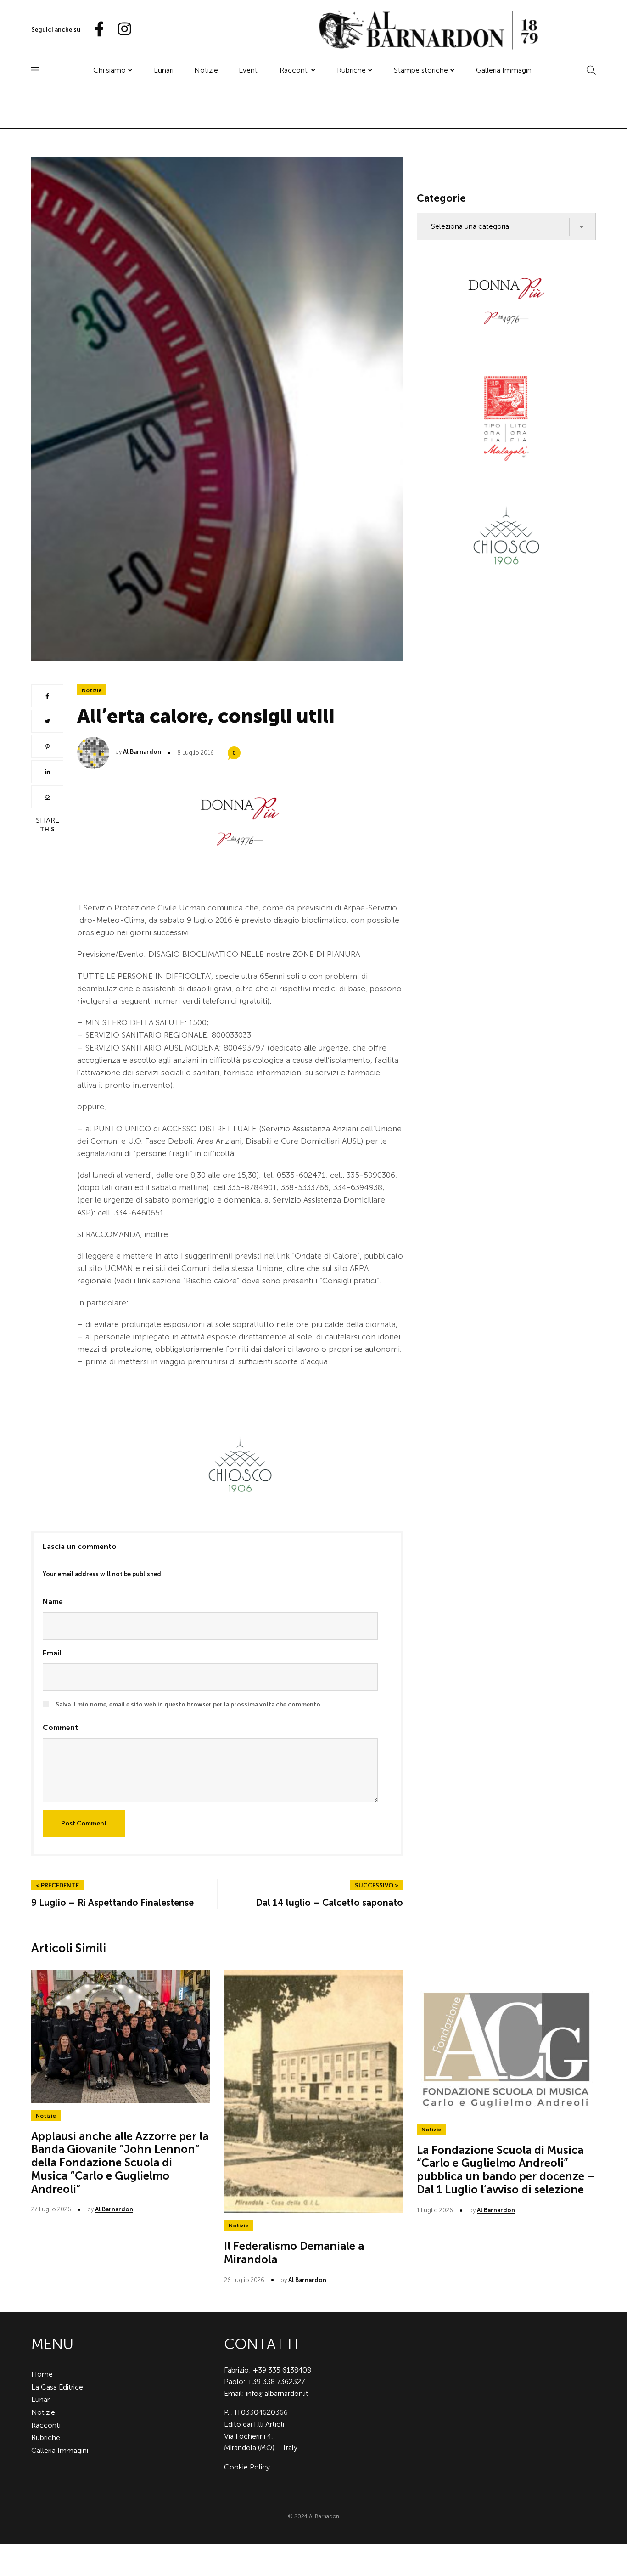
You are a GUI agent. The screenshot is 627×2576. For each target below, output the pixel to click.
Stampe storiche (421, 70)
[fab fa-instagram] (120, 30)
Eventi (249, 70)
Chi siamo (109, 70)
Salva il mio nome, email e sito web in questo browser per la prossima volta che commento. (189, 1704)
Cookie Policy (247, 2467)
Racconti (294, 70)
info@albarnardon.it (277, 2393)
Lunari (164, 70)
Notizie (206, 70)
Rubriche (351, 70)
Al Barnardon (142, 752)
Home (42, 2374)
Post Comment (84, 1823)
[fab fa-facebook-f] (95, 30)
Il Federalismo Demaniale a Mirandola (294, 2253)
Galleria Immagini (504, 70)
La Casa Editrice (57, 2387)
